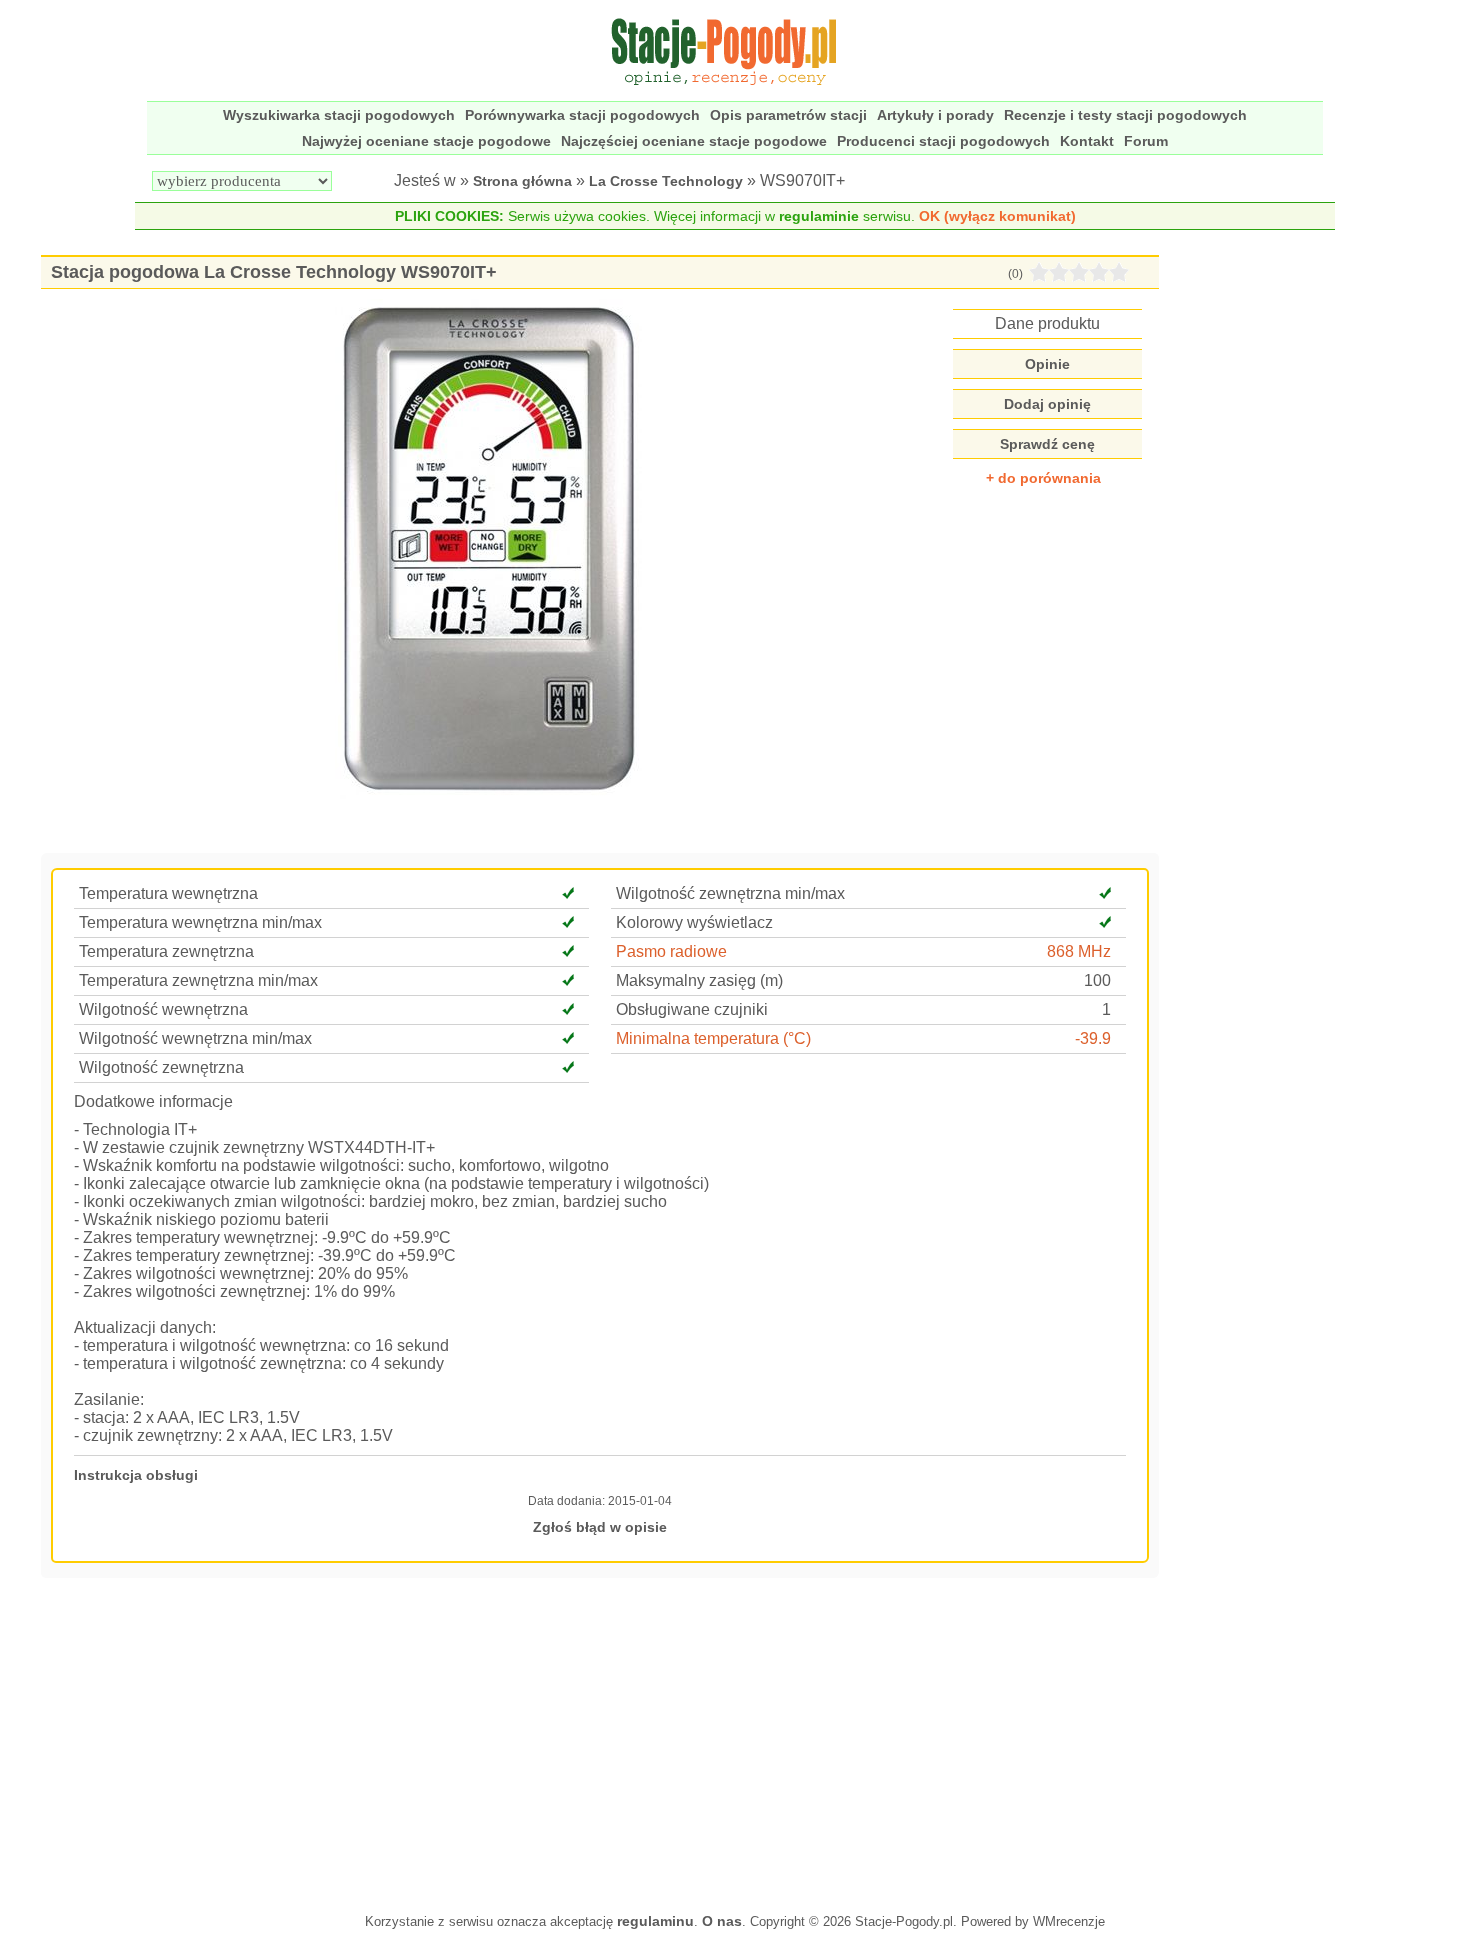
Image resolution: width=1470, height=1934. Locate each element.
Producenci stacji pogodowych (943, 141)
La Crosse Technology (666, 181)
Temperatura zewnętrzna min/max (198, 980)
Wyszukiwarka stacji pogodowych (339, 115)
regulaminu (655, 1921)
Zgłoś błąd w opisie (600, 1527)
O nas (722, 1921)
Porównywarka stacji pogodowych (582, 115)
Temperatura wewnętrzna (168, 893)
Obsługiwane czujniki (692, 1009)
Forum (1146, 141)
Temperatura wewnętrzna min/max (200, 922)
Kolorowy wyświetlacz (694, 922)
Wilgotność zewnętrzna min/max (730, 893)
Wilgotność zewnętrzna (161, 1067)
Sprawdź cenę (1047, 444)
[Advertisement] (600, 1743)
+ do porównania (1043, 478)
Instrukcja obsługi (136, 1475)
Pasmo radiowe (671, 951)
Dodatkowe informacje (153, 1101)
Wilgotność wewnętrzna (163, 1009)
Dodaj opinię (1047, 404)
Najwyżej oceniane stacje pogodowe (426, 141)
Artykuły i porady (935, 115)
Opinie (1047, 364)
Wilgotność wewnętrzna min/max (195, 1038)
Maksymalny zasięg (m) (699, 980)
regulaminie (819, 216)
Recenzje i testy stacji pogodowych (1125, 115)
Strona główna (522, 181)
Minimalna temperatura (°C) (713, 1038)
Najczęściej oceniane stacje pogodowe (694, 141)
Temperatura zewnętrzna (166, 951)
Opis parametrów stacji (788, 115)
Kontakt (1087, 141)
